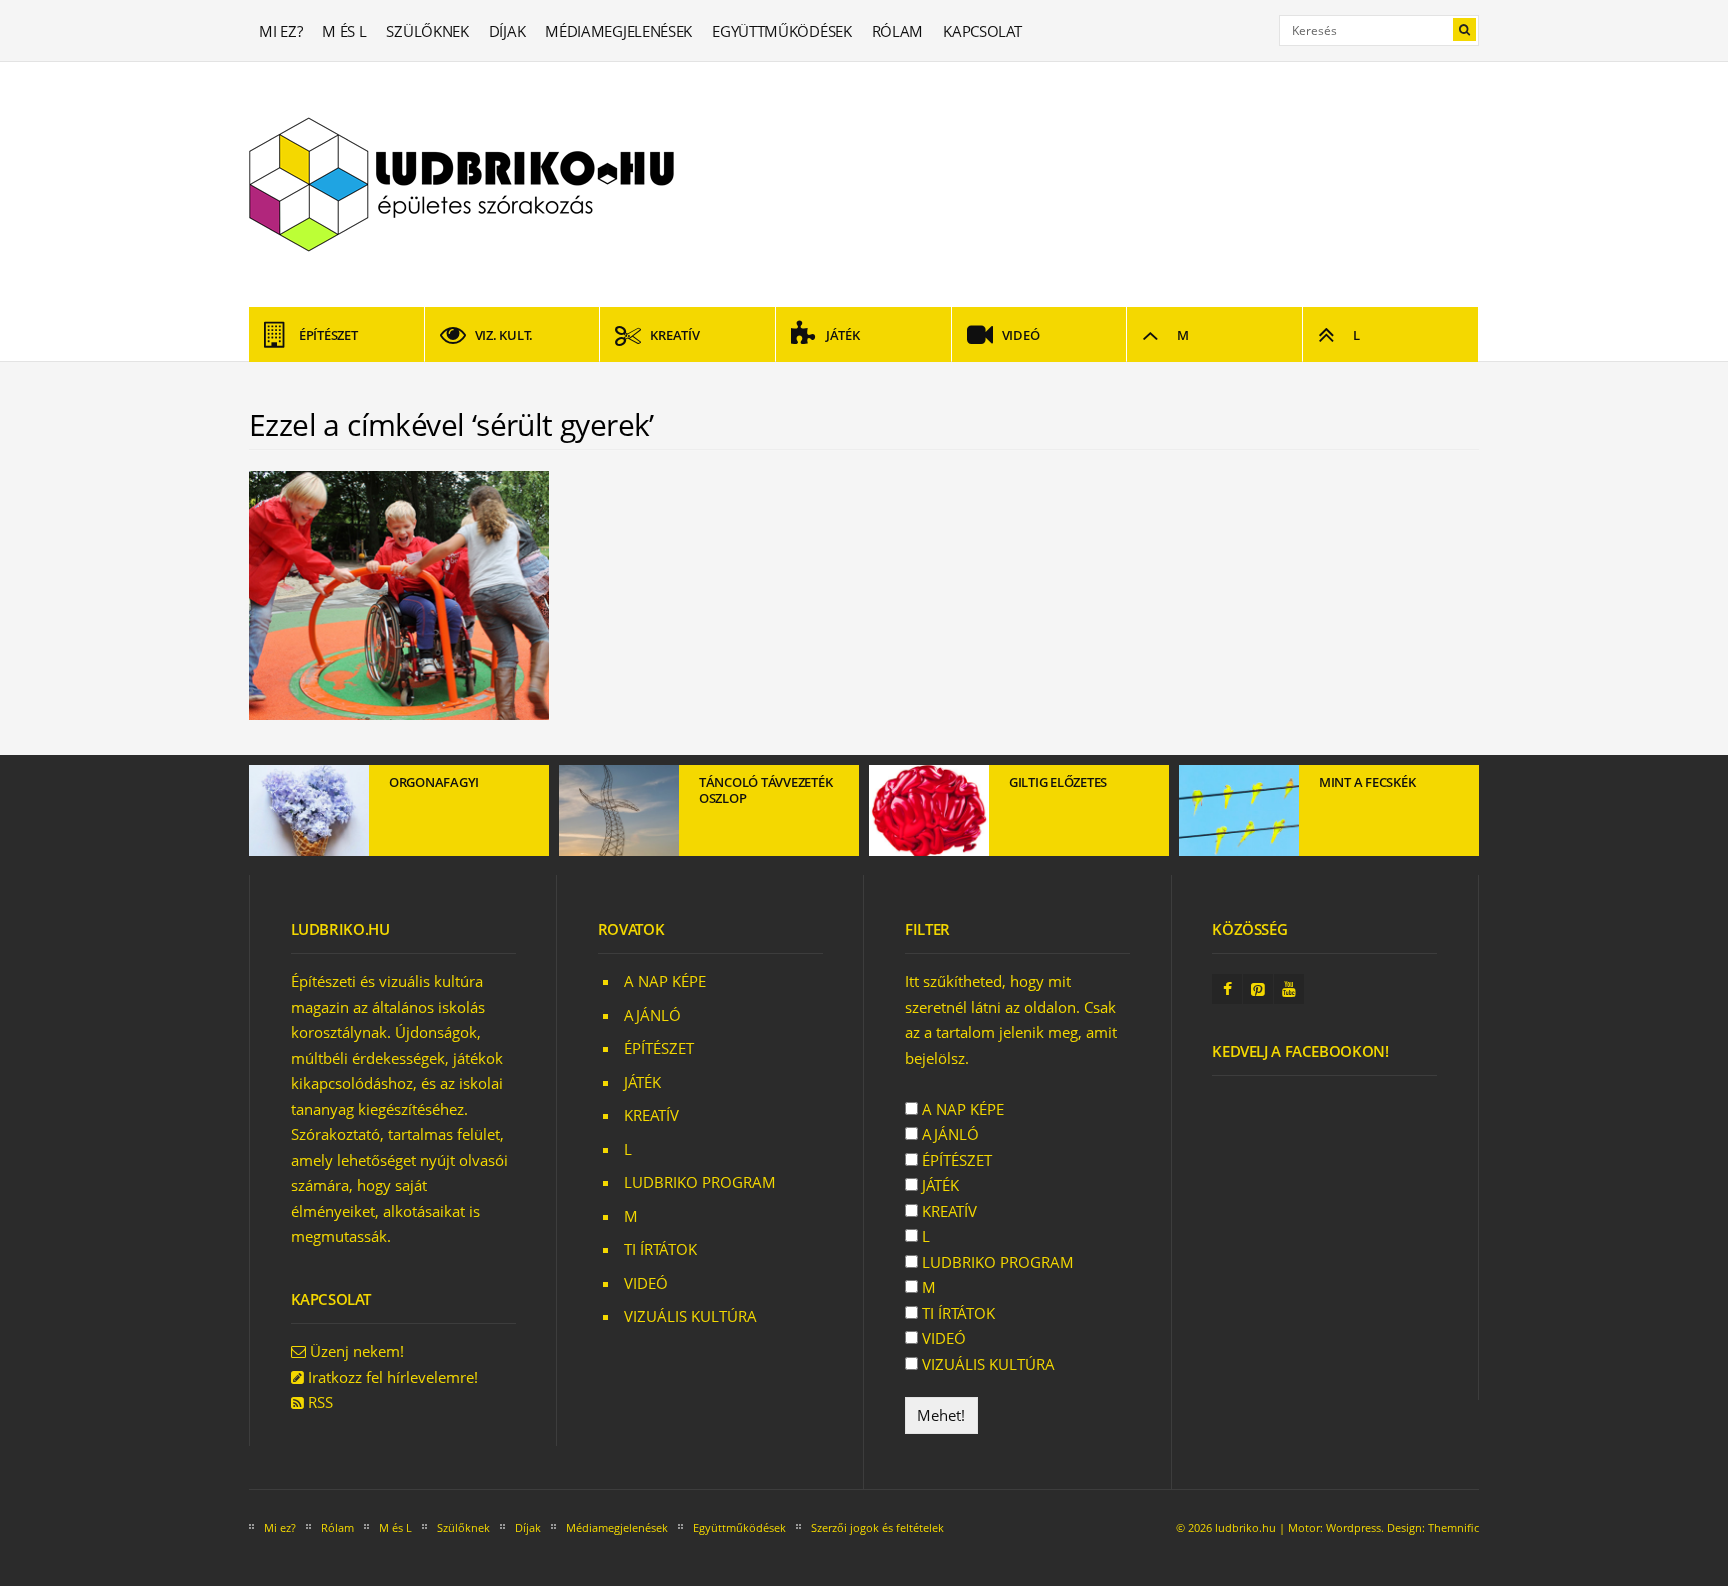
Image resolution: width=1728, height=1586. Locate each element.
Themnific (1453, 1527)
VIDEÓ (1021, 335)
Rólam (898, 31)
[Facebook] (1227, 989)
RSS (320, 1402)
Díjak (507, 31)
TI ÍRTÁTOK (660, 1249)
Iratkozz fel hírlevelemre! (393, 1377)
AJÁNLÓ (652, 1015)
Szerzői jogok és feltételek (877, 1527)
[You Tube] (1289, 989)
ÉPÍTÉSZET (328, 335)
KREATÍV (674, 335)
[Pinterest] (1258, 989)
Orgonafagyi (434, 782)
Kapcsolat (982, 31)
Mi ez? (280, 31)
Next (1464, 818)
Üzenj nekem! (357, 1351)
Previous (264, 818)
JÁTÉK (843, 335)
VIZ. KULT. (504, 335)
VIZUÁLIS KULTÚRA (690, 1316)
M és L (344, 31)
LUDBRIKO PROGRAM (700, 1182)
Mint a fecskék (1367, 782)
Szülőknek (427, 31)
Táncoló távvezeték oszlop (765, 790)
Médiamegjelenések (618, 31)
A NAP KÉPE (665, 981)
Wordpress (1353, 1527)
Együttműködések (782, 31)
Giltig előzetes (1058, 782)
